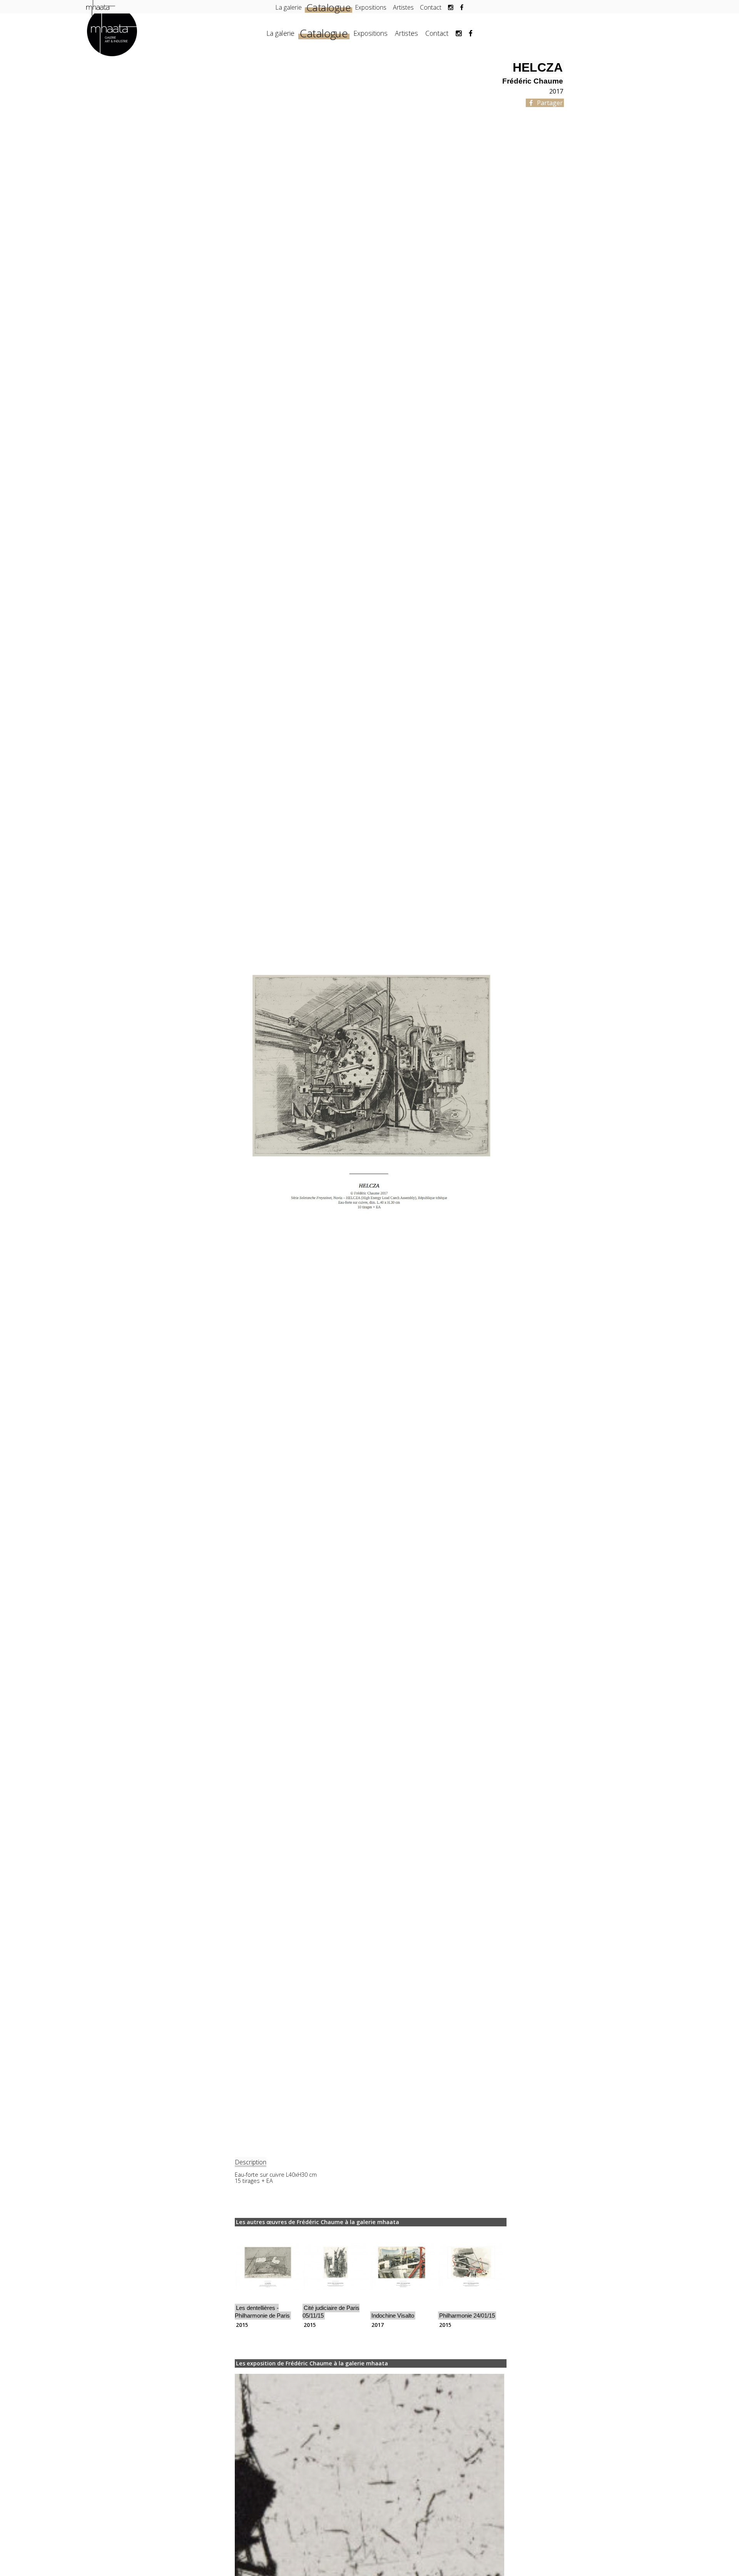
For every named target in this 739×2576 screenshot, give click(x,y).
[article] (268, 2280)
